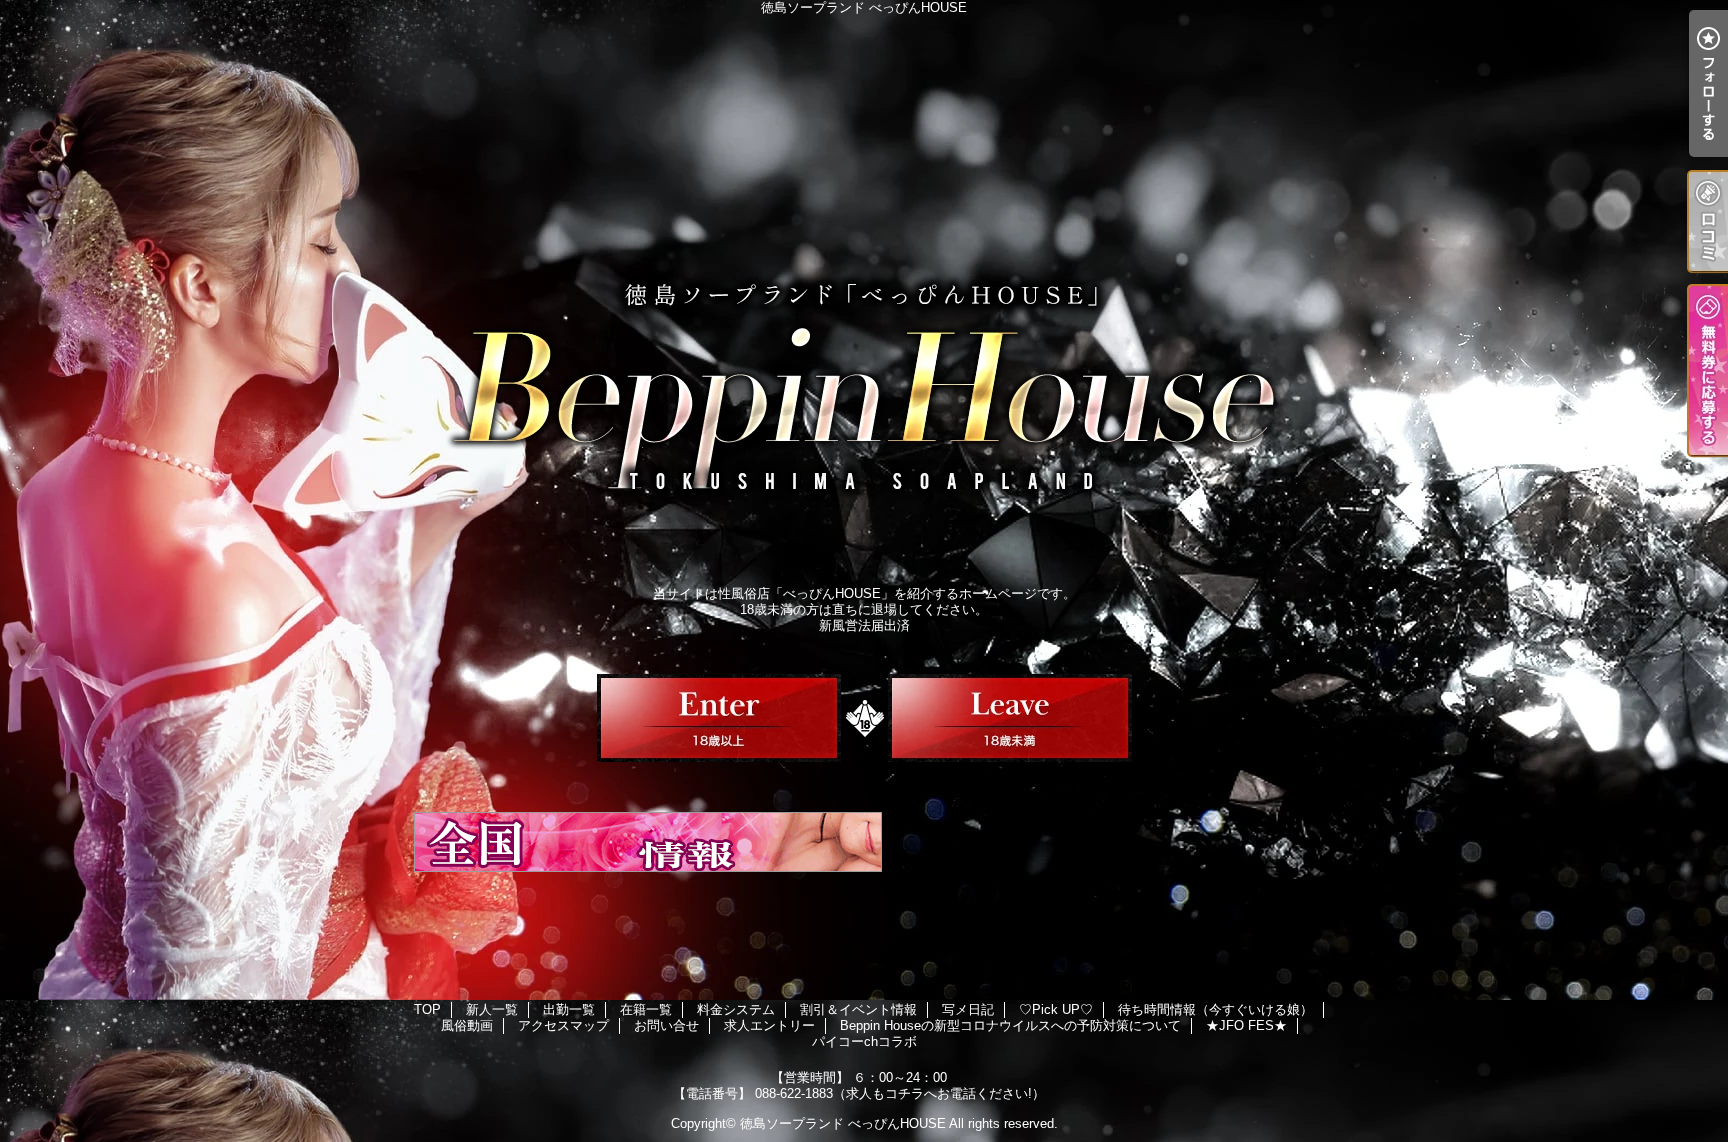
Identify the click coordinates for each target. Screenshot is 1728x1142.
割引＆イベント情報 (858, 1009)
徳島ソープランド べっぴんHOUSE (843, 1123)
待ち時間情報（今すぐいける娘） (1215, 1009)
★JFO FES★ (1246, 1025)
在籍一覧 (646, 1009)
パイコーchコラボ (864, 1041)
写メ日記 (968, 1009)
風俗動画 (467, 1025)
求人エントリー (769, 1025)
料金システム (736, 1009)
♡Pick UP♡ (1056, 1009)
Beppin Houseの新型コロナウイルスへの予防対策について (1010, 1025)
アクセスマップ (563, 1025)
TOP (427, 1009)
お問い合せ (666, 1025)
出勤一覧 (569, 1009)
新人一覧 (492, 1009)
